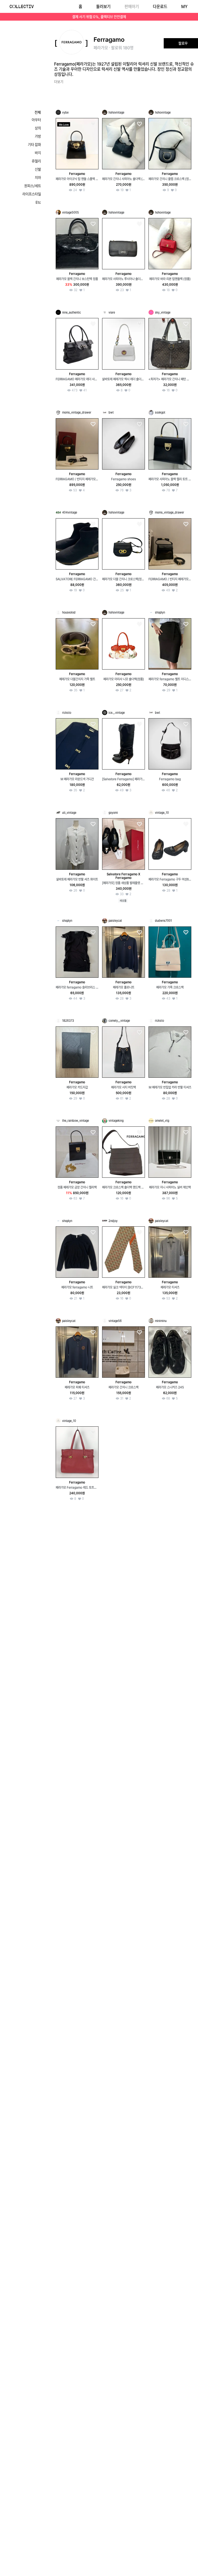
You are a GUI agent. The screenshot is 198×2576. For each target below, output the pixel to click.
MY (184, 7)
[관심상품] (93, 124)
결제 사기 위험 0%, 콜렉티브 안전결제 (99, 17)
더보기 (59, 82)
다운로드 (160, 7)
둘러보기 (103, 7)
